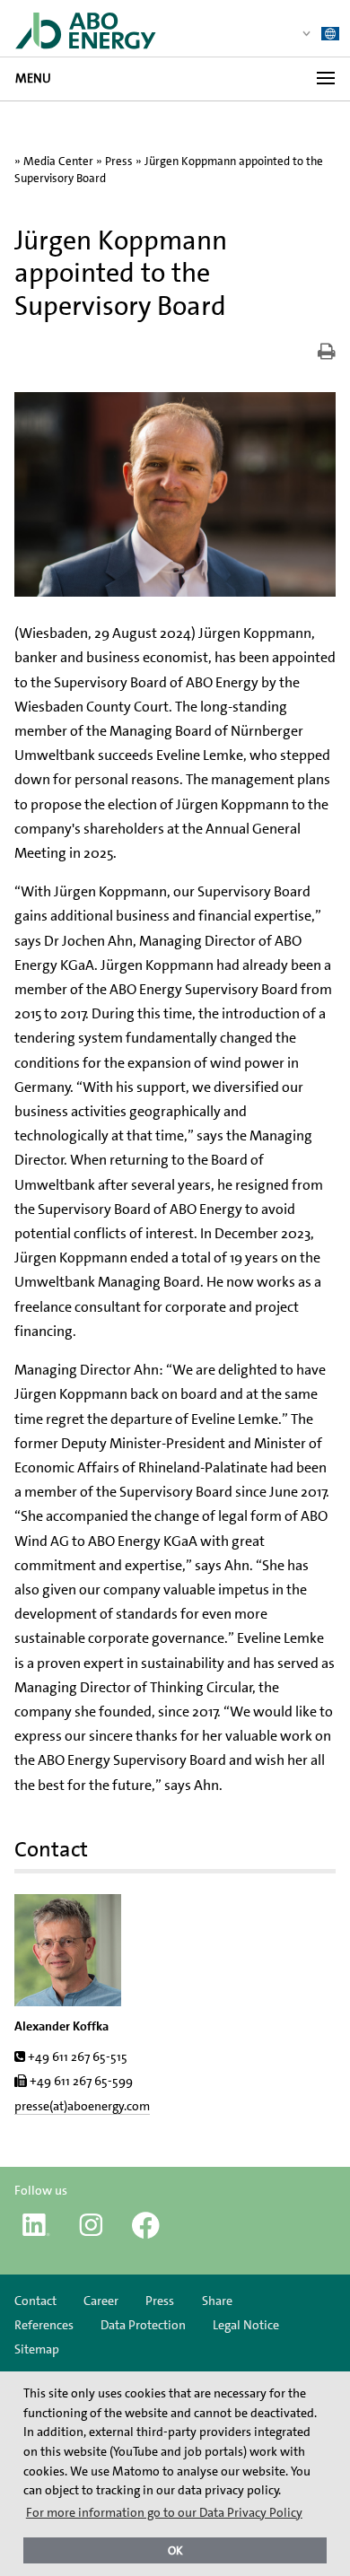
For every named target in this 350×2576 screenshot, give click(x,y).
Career (101, 2301)
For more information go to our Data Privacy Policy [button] (164, 2512)
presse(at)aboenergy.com (82, 2106)
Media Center (58, 161)
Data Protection (143, 2325)
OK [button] (175, 2550)
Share (217, 2301)
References (44, 2325)
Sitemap (37, 2349)
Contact (35, 2301)
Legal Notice (246, 2325)
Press (119, 161)
